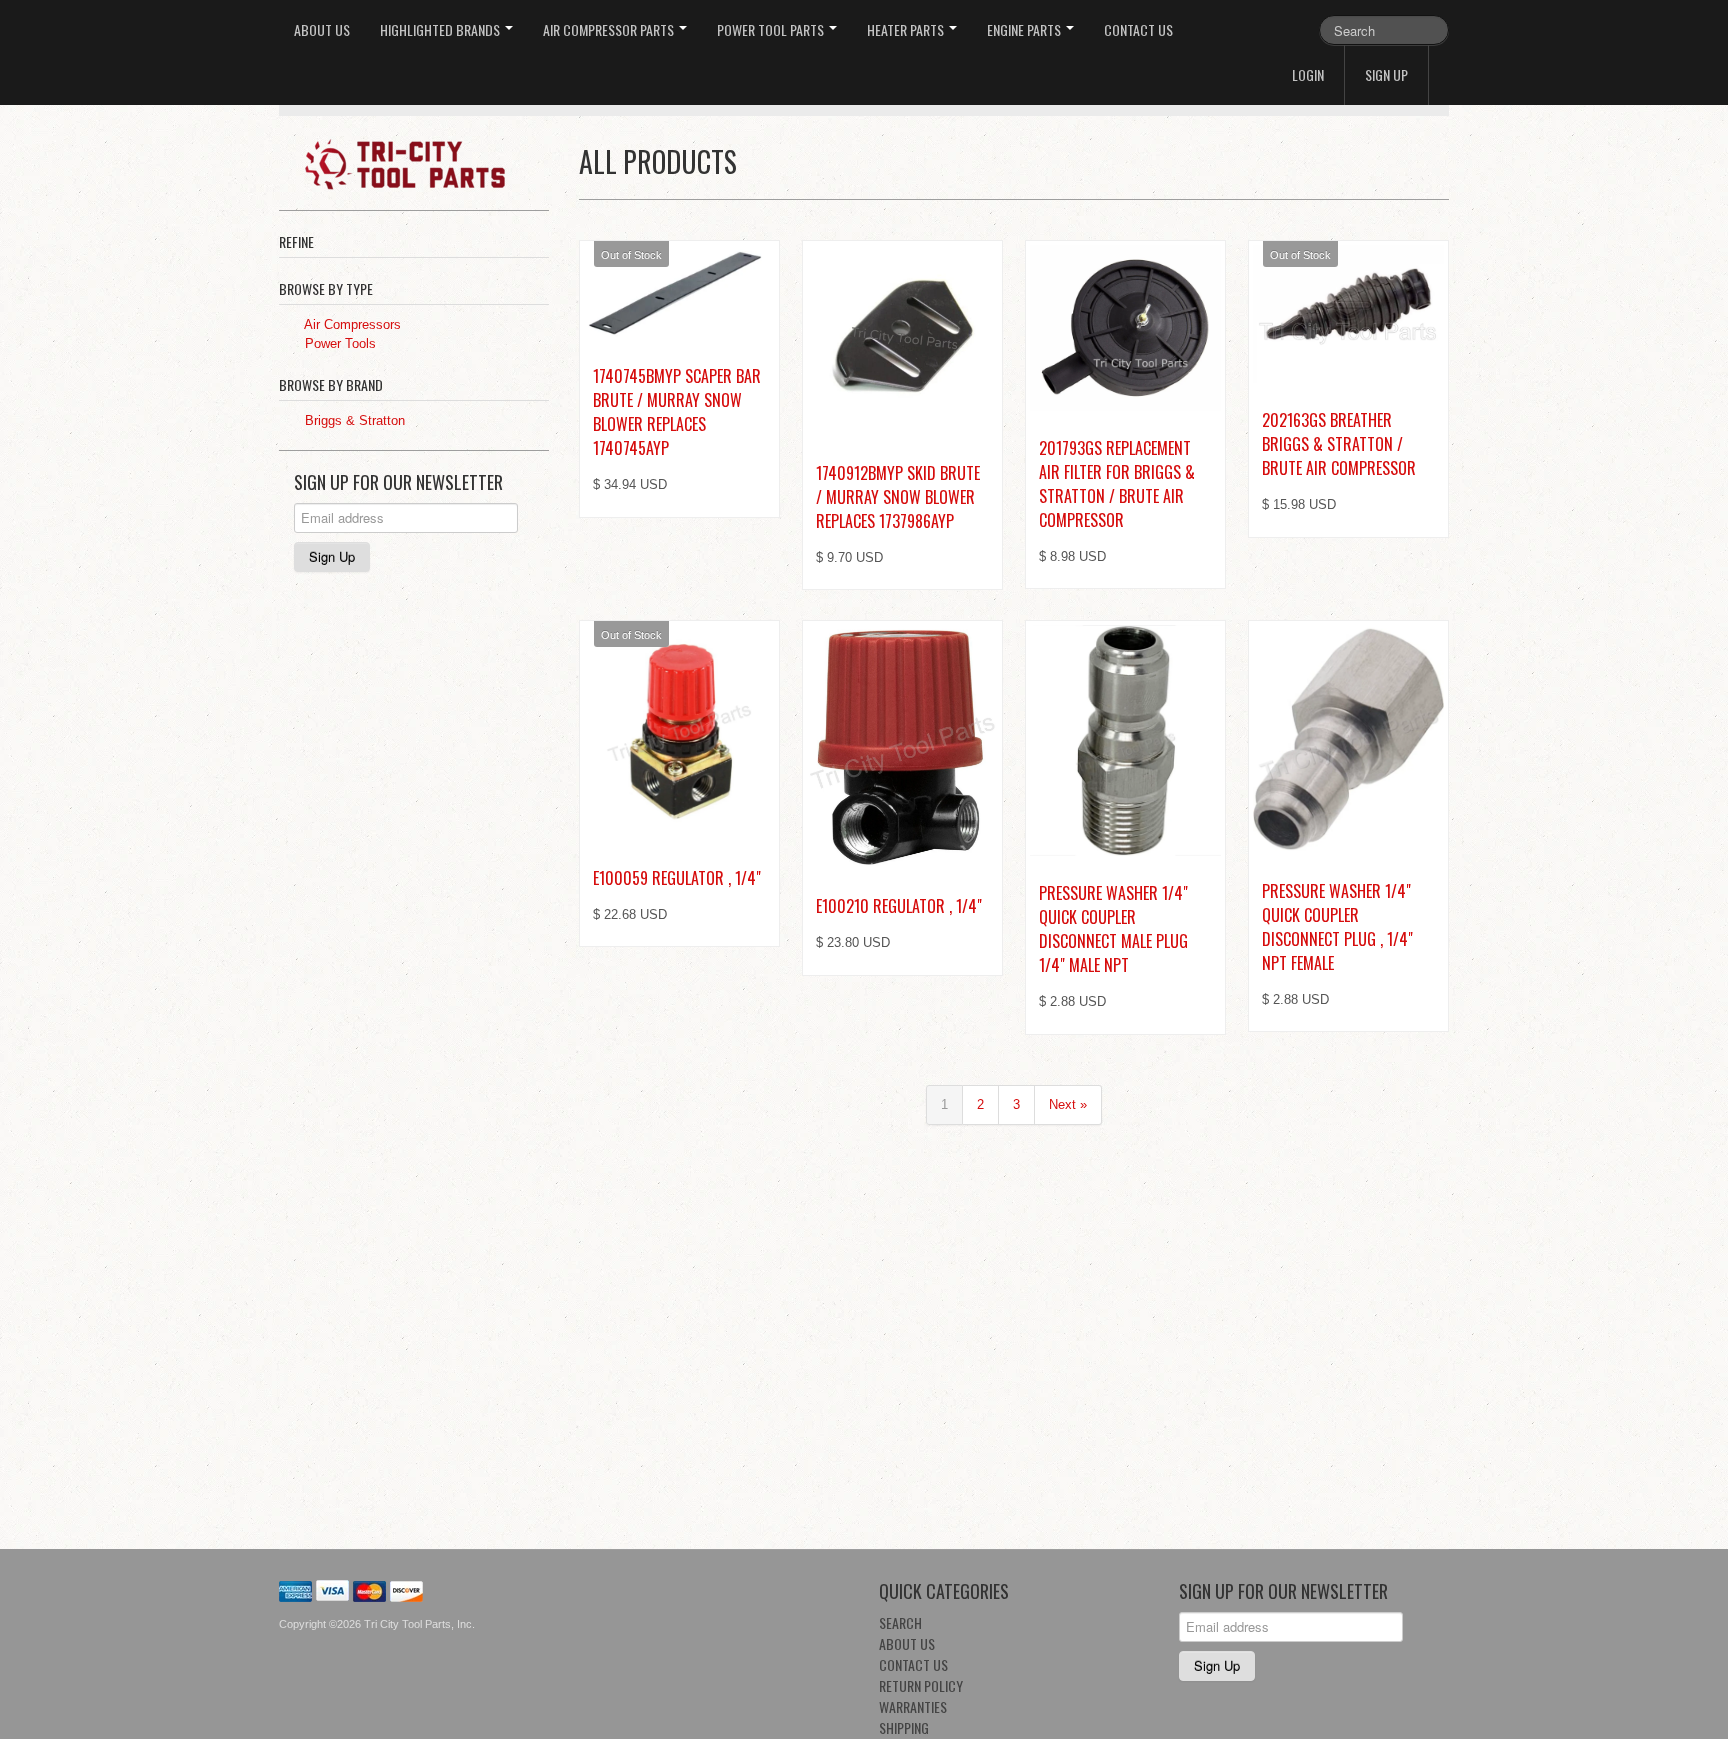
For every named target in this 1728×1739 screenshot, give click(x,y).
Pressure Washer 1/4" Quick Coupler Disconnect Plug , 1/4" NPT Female (1337, 927)
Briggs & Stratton (353, 420)
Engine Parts (1025, 29)
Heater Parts (907, 29)
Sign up (1386, 74)
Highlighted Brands (441, 29)
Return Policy (921, 1685)
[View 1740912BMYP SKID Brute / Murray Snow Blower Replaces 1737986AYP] (902, 340)
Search (900, 1622)
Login (1308, 74)
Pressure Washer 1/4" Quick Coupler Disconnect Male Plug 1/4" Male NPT (1113, 929)
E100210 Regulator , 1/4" (899, 906)
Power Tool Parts (772, 29)
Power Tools (338, 343)
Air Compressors (351, 324)
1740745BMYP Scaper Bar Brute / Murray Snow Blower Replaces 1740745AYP (677, 412)
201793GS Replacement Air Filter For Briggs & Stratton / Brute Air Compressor (1117, 484)
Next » (1068, 1104)
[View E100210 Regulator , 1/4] (902, 747)
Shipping (904, 1727)
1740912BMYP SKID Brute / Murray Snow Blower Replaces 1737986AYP (898, 497)
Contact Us (1138, 29)
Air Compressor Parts (610, 29)
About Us (322, 29)
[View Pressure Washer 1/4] (1125, 740)
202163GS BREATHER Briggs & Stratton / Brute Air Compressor (1339, 444)
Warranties (913, 1706)
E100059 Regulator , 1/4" (677, 878)
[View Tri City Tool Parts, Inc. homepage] (421, 163)
